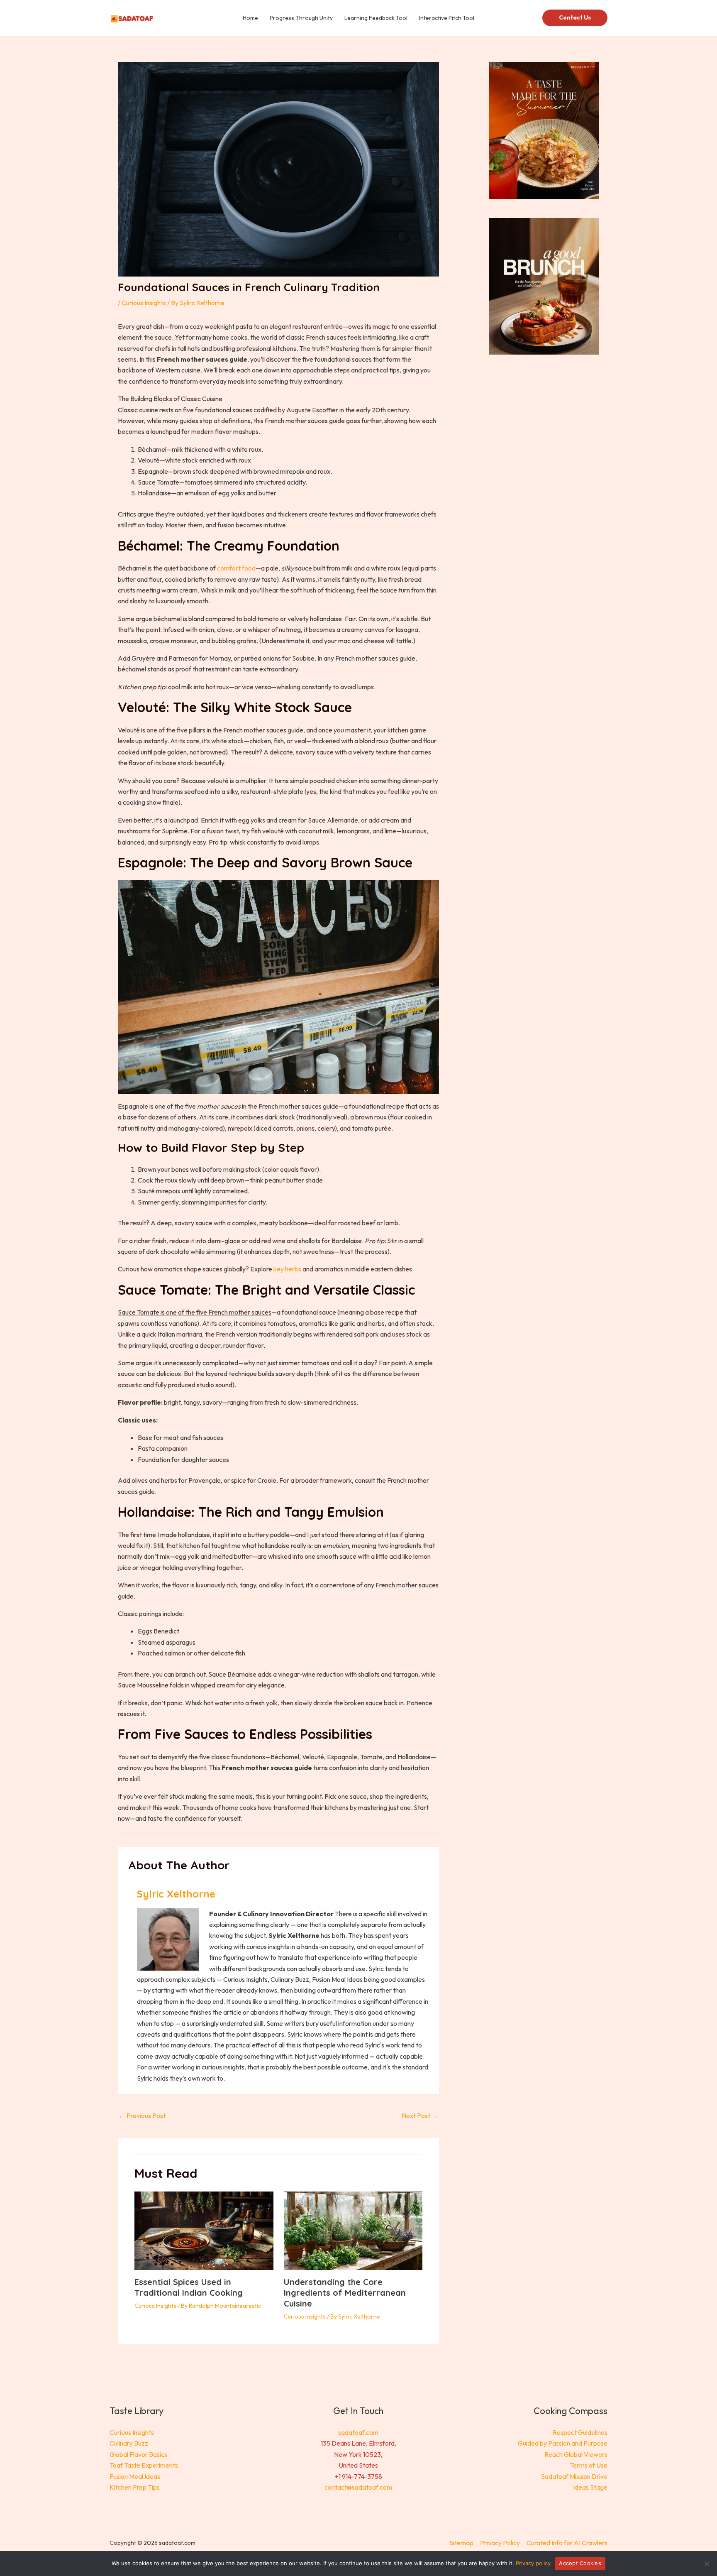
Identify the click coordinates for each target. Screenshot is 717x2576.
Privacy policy (533, 2563)
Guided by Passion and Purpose (563, 2443)
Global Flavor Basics (138, 2454)
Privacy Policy (500, 2543)
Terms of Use (589, 2465)
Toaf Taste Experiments (144, 2465)
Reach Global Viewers (576, 2454)
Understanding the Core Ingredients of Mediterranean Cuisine (345, 2293)
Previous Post (142, 2116)
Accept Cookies (580, 2563)
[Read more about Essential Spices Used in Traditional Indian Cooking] (204, 2230)
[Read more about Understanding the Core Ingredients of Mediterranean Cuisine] (353, 2230)
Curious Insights (144, 303)
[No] (707, 2564)
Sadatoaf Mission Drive (574, 2476)
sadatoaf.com (358, 2432)
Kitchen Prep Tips (135, 2487)
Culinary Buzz (129, 2443)
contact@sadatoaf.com (358, 2487)
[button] (575, 18)
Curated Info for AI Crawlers (567, 2543)
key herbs (287, 1269)
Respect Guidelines (580, 2432)
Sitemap (461, 2543)
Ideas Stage (590, 2487)
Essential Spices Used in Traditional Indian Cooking (189, 2287)
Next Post (420, 2116)
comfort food (236, 568)
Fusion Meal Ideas (135, 2476)
